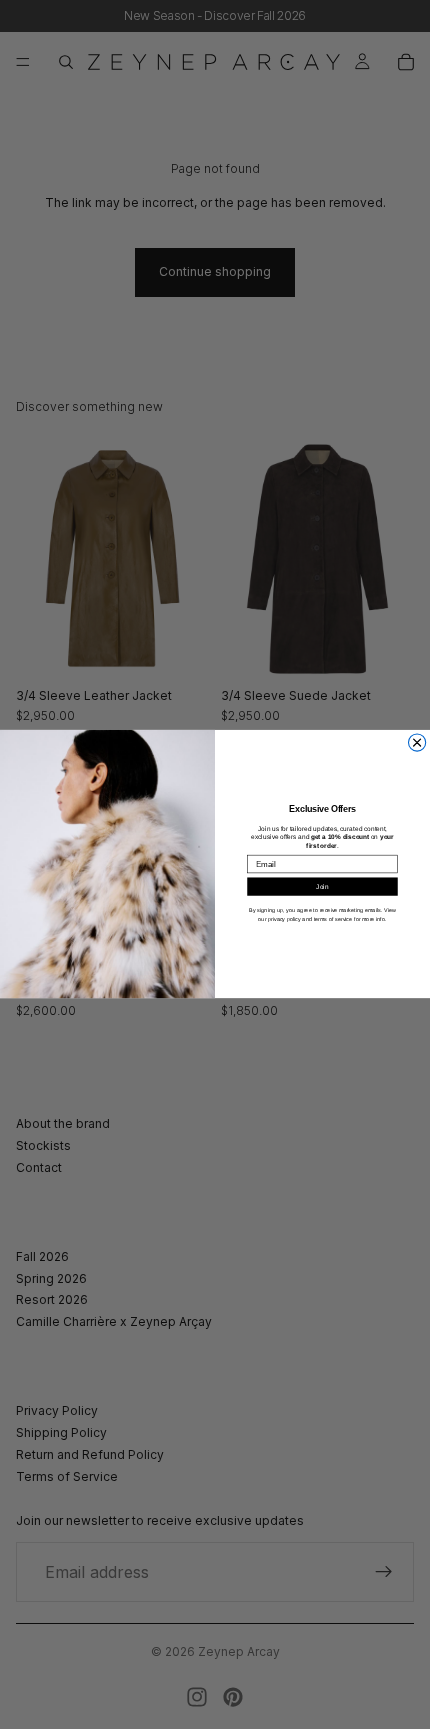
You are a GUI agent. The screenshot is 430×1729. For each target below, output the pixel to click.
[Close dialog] (417, 742)
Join (322, 887)
